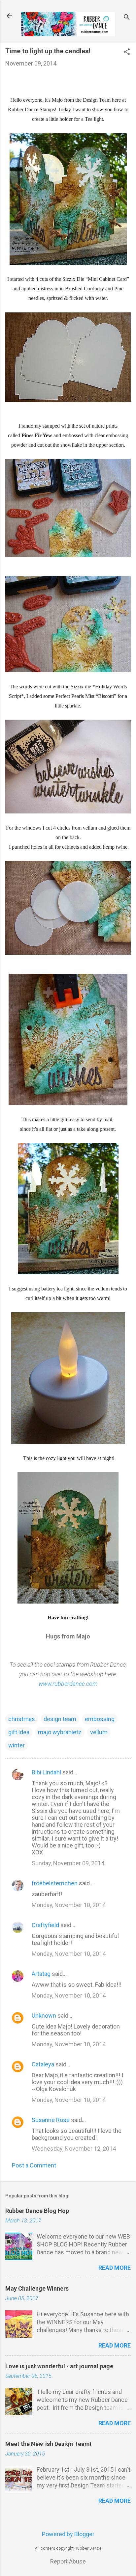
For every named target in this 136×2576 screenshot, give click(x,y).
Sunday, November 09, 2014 (68, 1863)
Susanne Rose (51, 2120)
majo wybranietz (60, 1732)
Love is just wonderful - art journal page (59, 2366)
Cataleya (43, 2064)
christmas (22, 1719)
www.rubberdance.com (68, 1684)
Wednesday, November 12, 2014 (74, 2149)
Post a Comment (34, 2165)
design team (60, 1719)
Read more (115, 2268)
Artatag (41, 1974)
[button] (127, 53)
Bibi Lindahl (46, 1772)
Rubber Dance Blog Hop (37, 2211)
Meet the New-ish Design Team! (48, 2444)
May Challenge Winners (37, 2288)
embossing (100, 1719)
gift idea (19, 1732)
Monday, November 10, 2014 (69, 1905)
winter (17, 1745)
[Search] (127, 18)
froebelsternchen (55, 1883)
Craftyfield (45, 1925)
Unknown (44, 2016)
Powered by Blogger (68, 2534)
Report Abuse (68, 2561)
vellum (99, 1732)
